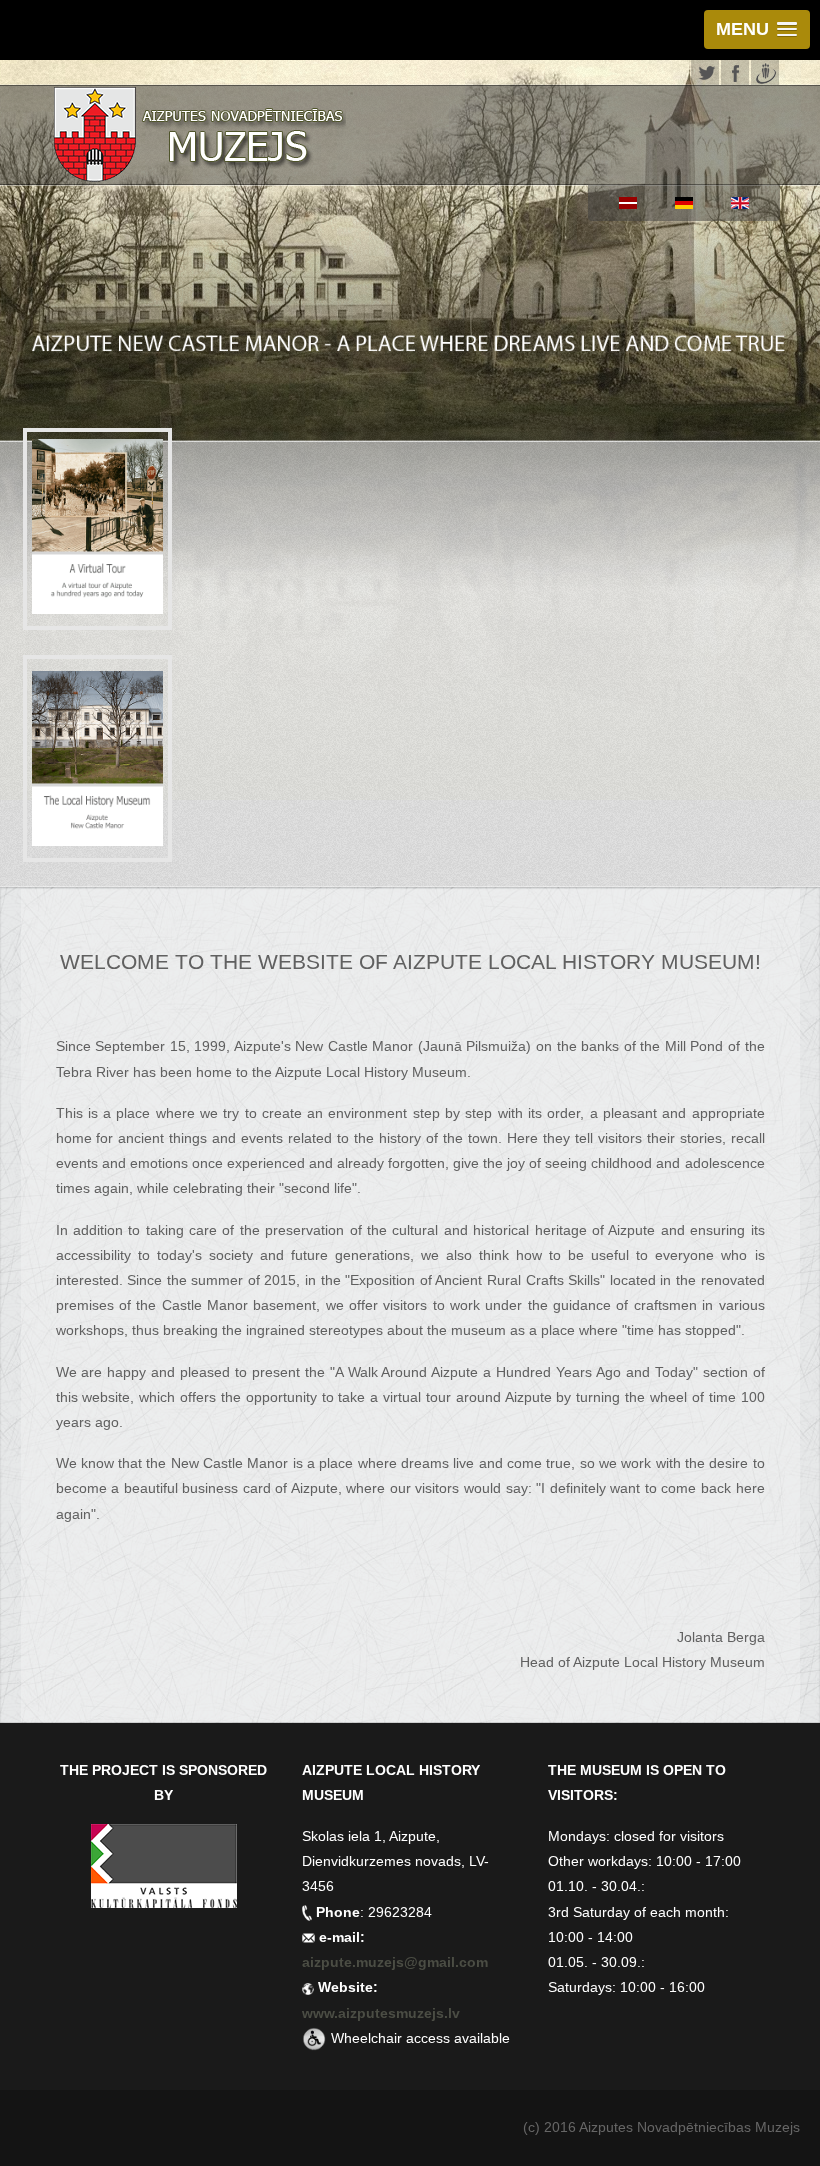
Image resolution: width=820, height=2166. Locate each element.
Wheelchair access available (420, 2038)
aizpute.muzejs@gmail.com (397, 1962)
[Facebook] (735, 70)
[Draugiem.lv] (765, 70)
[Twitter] (705, 70)
